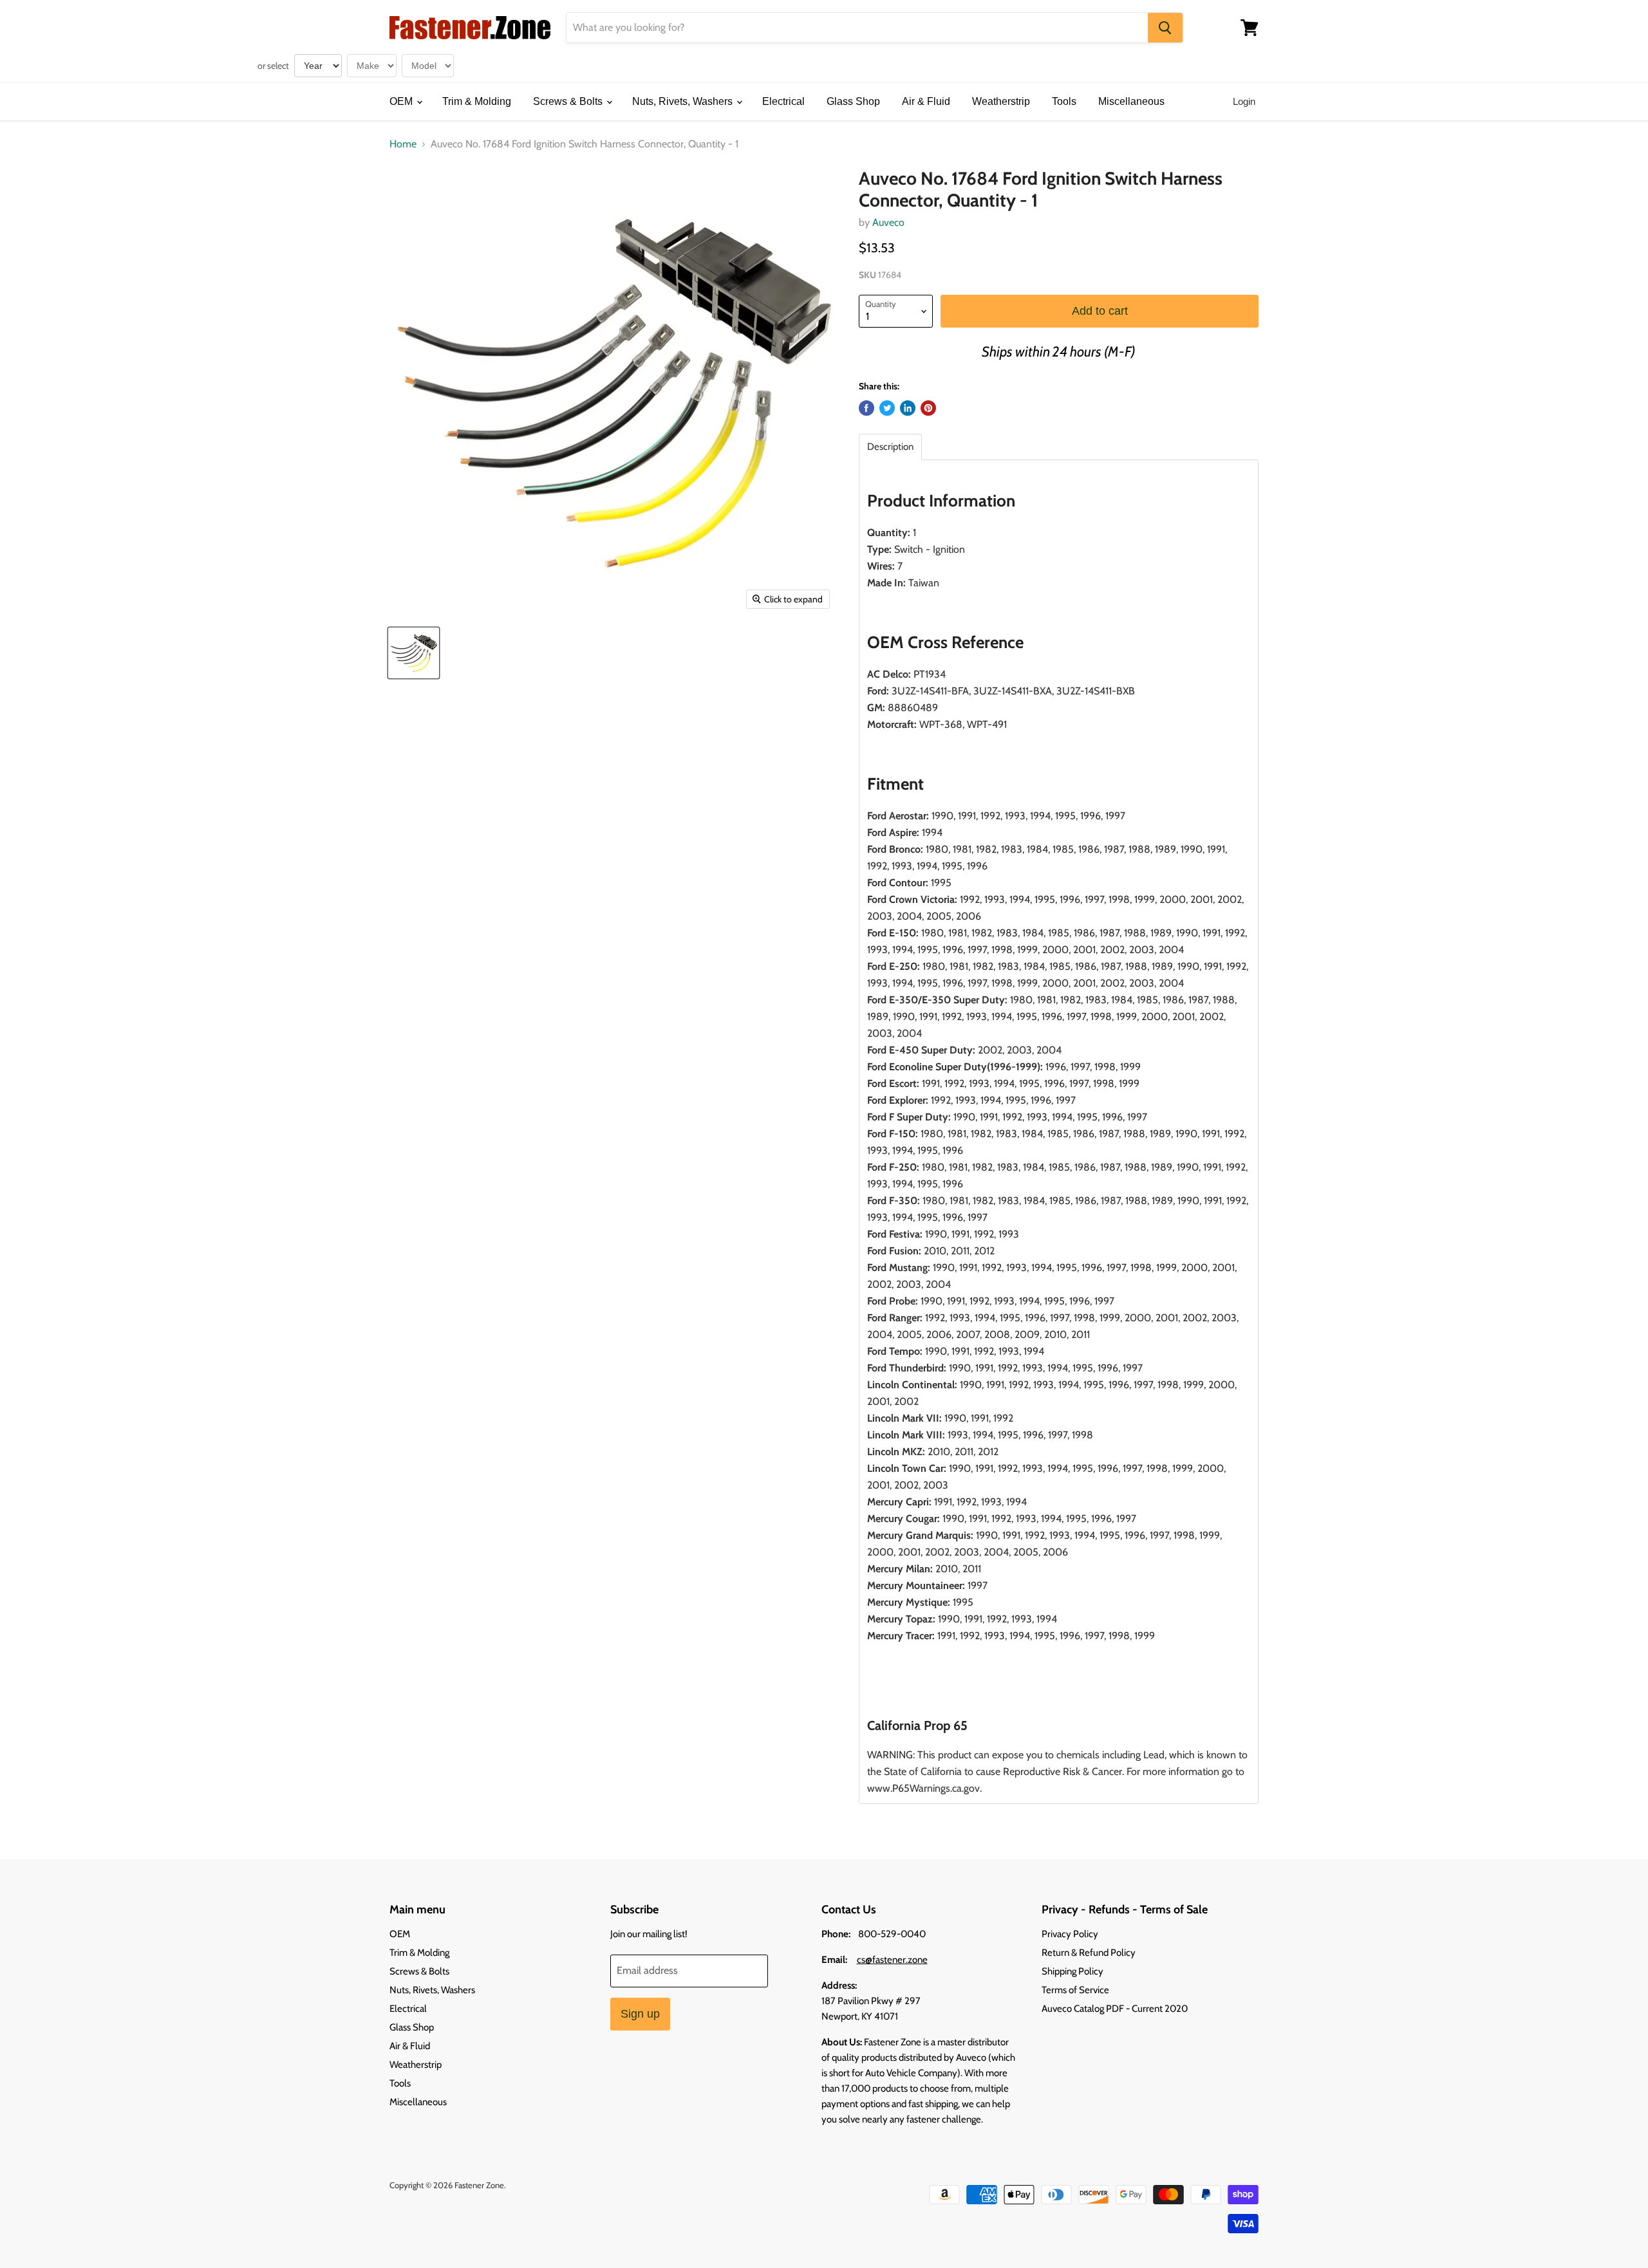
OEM (402, 101)
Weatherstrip (1001, 101)
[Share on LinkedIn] (908, 408)
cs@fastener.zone (892, 1960)
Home (403, 144)
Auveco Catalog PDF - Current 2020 (1115, 2009)
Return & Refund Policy (1089, 1953)
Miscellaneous (1131, 101)
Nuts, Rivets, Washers (684, 101)
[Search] (1165, 28)
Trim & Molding (477, 101)
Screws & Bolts (569, 101)
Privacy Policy (1070, 1934)
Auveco (888, 222)
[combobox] (857, 28)
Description (890, 447)
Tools (1064, 101)
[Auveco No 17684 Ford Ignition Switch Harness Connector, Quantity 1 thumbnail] (414, 653)
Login (1244, 101)
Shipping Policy (1072, 1971)
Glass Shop (853, 101)
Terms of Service (1075, 1990)
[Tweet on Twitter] (887, 408)
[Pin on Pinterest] (928, 408)
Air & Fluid (926, 101)
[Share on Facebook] (866, 408)
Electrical (783, 101)
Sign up (640, 2014)
